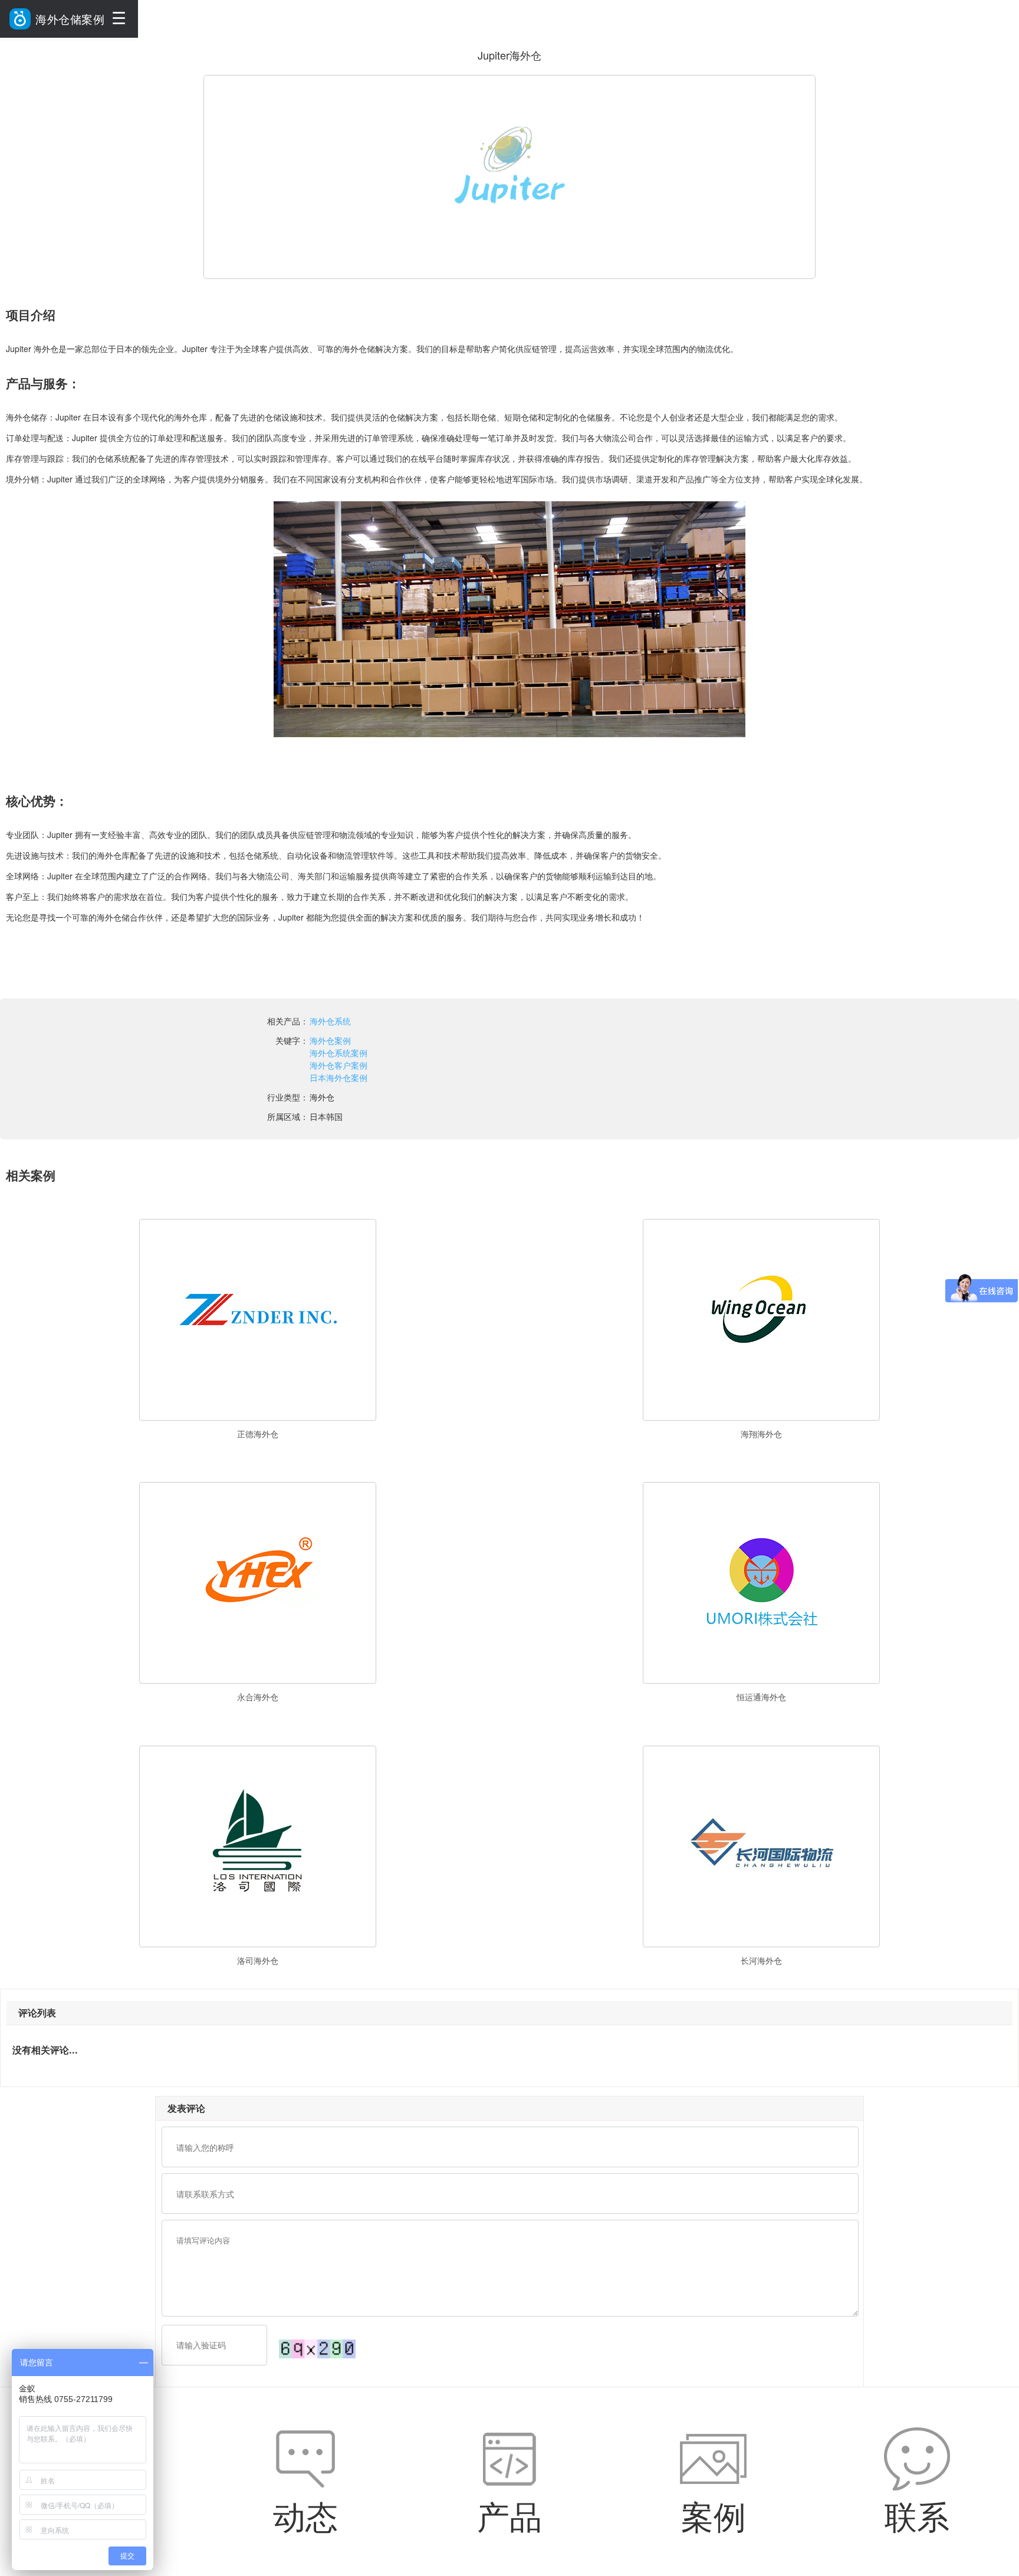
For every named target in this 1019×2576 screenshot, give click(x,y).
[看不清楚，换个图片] (317, 2348)
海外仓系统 (330, 1021)
